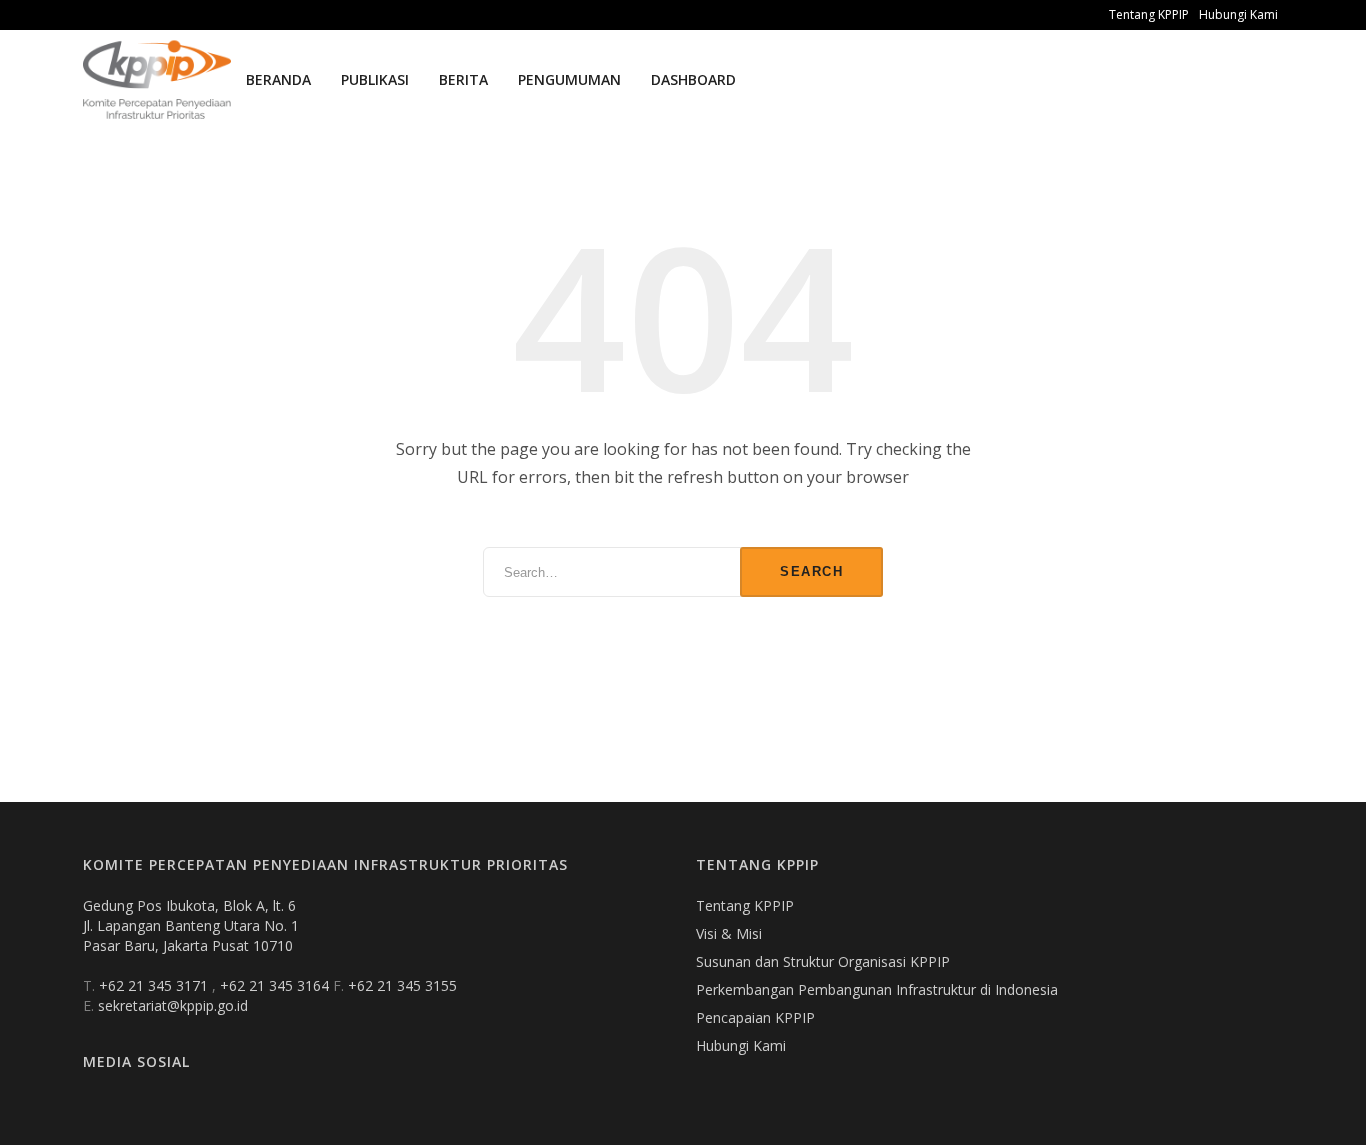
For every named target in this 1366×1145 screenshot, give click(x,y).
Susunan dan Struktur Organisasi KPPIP (823, 961)
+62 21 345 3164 (276, 985)
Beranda (278, 79)
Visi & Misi (729, 933)
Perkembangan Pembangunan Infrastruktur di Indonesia (877, 989)
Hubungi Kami (1238, 14)
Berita (463, 79)
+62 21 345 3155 (402, 985)
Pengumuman (569, 79)
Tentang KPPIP (1149, 14)
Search (811, 571)
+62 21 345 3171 (155, 985)
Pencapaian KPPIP (755, 1017)
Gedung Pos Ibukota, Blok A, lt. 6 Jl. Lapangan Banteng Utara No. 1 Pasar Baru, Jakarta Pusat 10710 (191, 925)
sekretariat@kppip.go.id (173, 1005)
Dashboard (693, 79)
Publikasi (375, 79)
